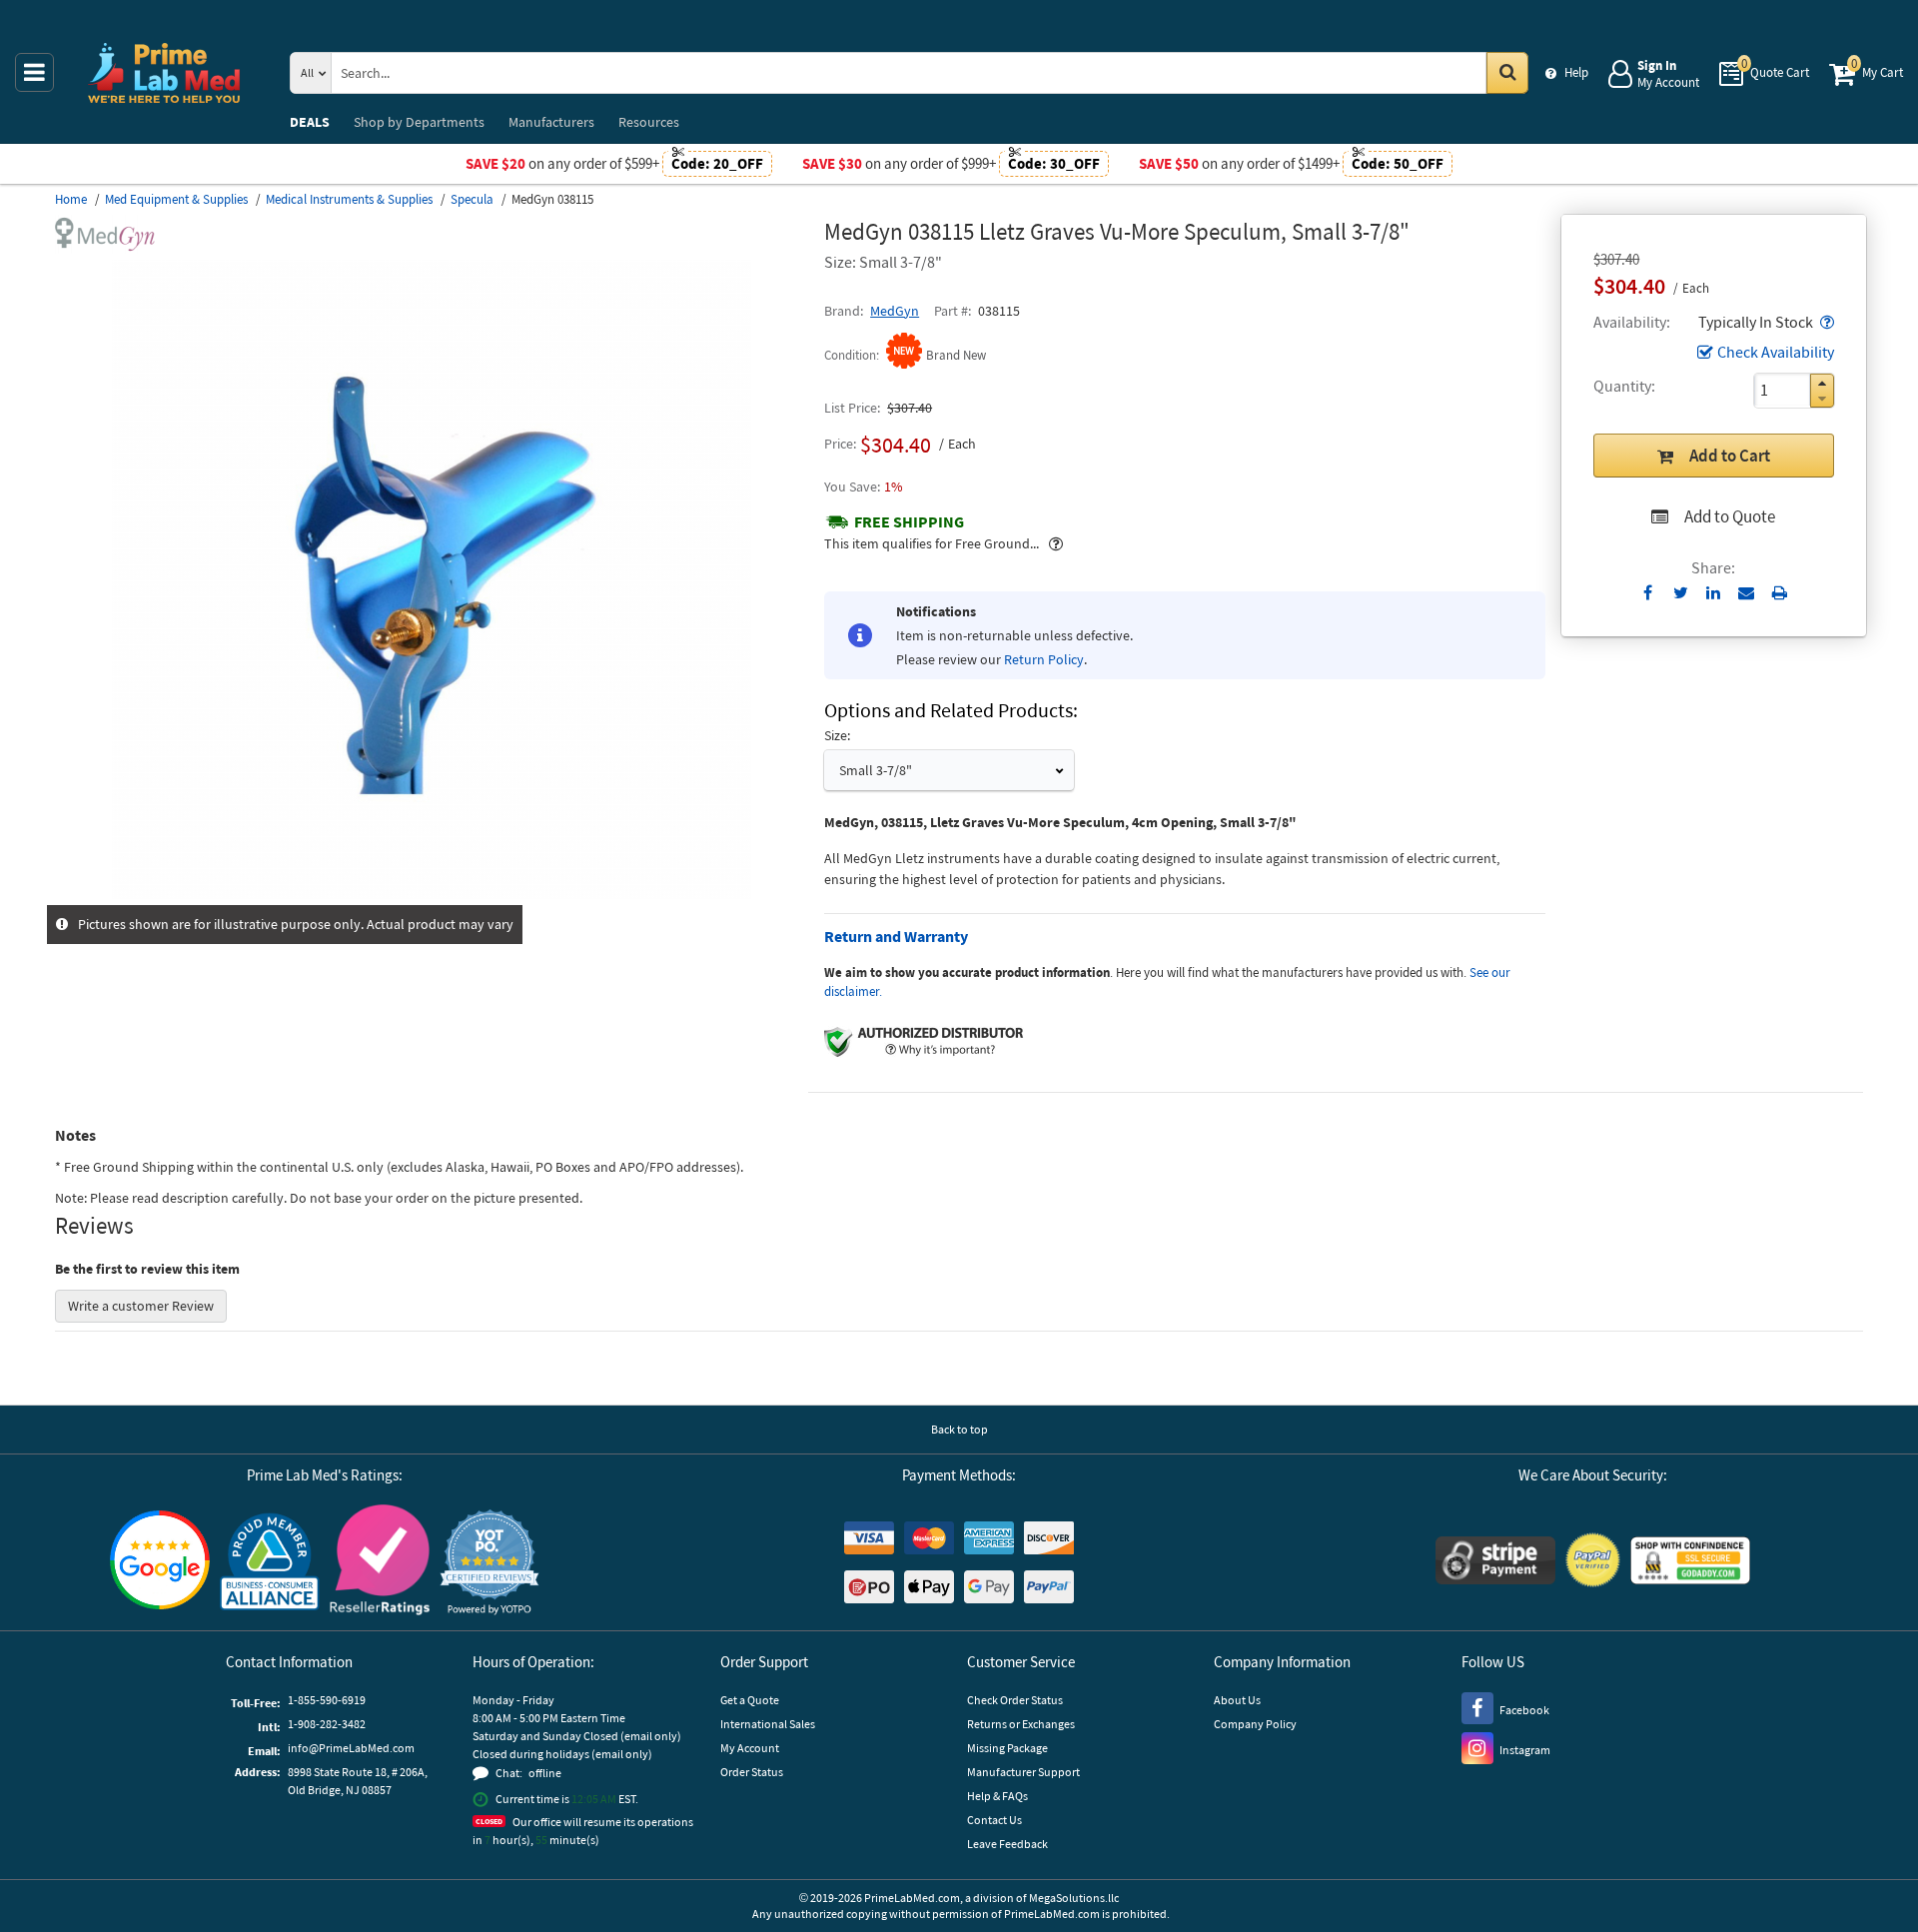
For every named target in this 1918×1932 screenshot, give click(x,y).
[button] (1825, 322)
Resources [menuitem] (649, 122)
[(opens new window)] (432, 894)
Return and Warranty (896, 936)
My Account (750, 1748)
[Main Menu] (34, 72)
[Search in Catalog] (1507, 73)
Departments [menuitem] (419, 122)
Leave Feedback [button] (1007, 1844)
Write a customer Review (141, 1306)
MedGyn (895, 311)
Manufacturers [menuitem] (551, 122)
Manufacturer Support (1023, 1772)
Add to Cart (1730, 456)
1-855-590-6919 (327, 1700)
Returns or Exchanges (1021, 1724)
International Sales (768, 1724)
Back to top (959, 1429)
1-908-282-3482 (327, 1724)
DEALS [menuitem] (310, 122)
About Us (1237, 1700)
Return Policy (1044, 659)
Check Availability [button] (1776, 352)
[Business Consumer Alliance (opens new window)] (270, 1563)
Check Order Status (1015, 1700)
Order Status (752, 1772)
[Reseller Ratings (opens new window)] (380, 1563)
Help (1576, 72)
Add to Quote (1730, 516)
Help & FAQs (997, 1796)
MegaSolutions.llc (1074, 1898)
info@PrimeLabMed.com (351, 1748)
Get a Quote (750, 1700)
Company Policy (1255, 1724)
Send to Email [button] (1747, 593)
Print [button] (1780, 592)
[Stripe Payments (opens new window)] (1495, 1563)
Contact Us (994, 1820)
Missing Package (1007, 1748)
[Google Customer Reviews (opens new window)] (160, 1562)
